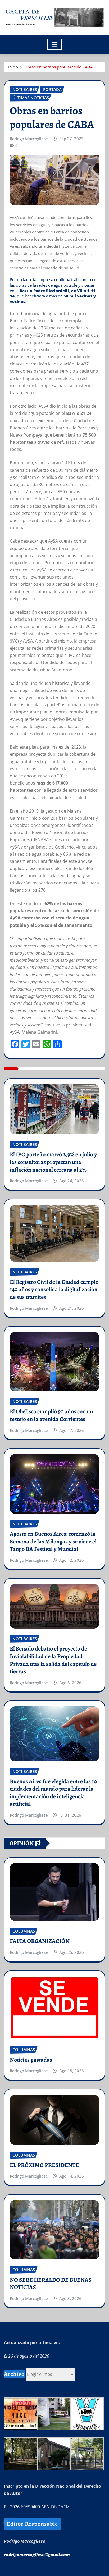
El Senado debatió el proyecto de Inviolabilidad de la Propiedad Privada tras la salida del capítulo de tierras (53, 1660)
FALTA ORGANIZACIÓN (40, 1941)
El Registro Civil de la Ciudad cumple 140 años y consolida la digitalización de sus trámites (54, 1289)
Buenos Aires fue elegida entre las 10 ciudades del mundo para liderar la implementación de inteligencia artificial (53, 1793)
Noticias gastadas (31, 2060)
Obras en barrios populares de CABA (59, 67)
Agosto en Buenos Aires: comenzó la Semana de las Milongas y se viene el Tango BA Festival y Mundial (53, 1541)
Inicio (13, 67)
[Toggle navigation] (55, 44)
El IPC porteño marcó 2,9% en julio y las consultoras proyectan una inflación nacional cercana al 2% (53, 1162)
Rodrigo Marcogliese (29, 139)
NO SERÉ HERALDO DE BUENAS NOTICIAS (51, 2284)
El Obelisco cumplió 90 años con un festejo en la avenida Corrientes (51, 1415)
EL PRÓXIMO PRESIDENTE (44, 2165)
